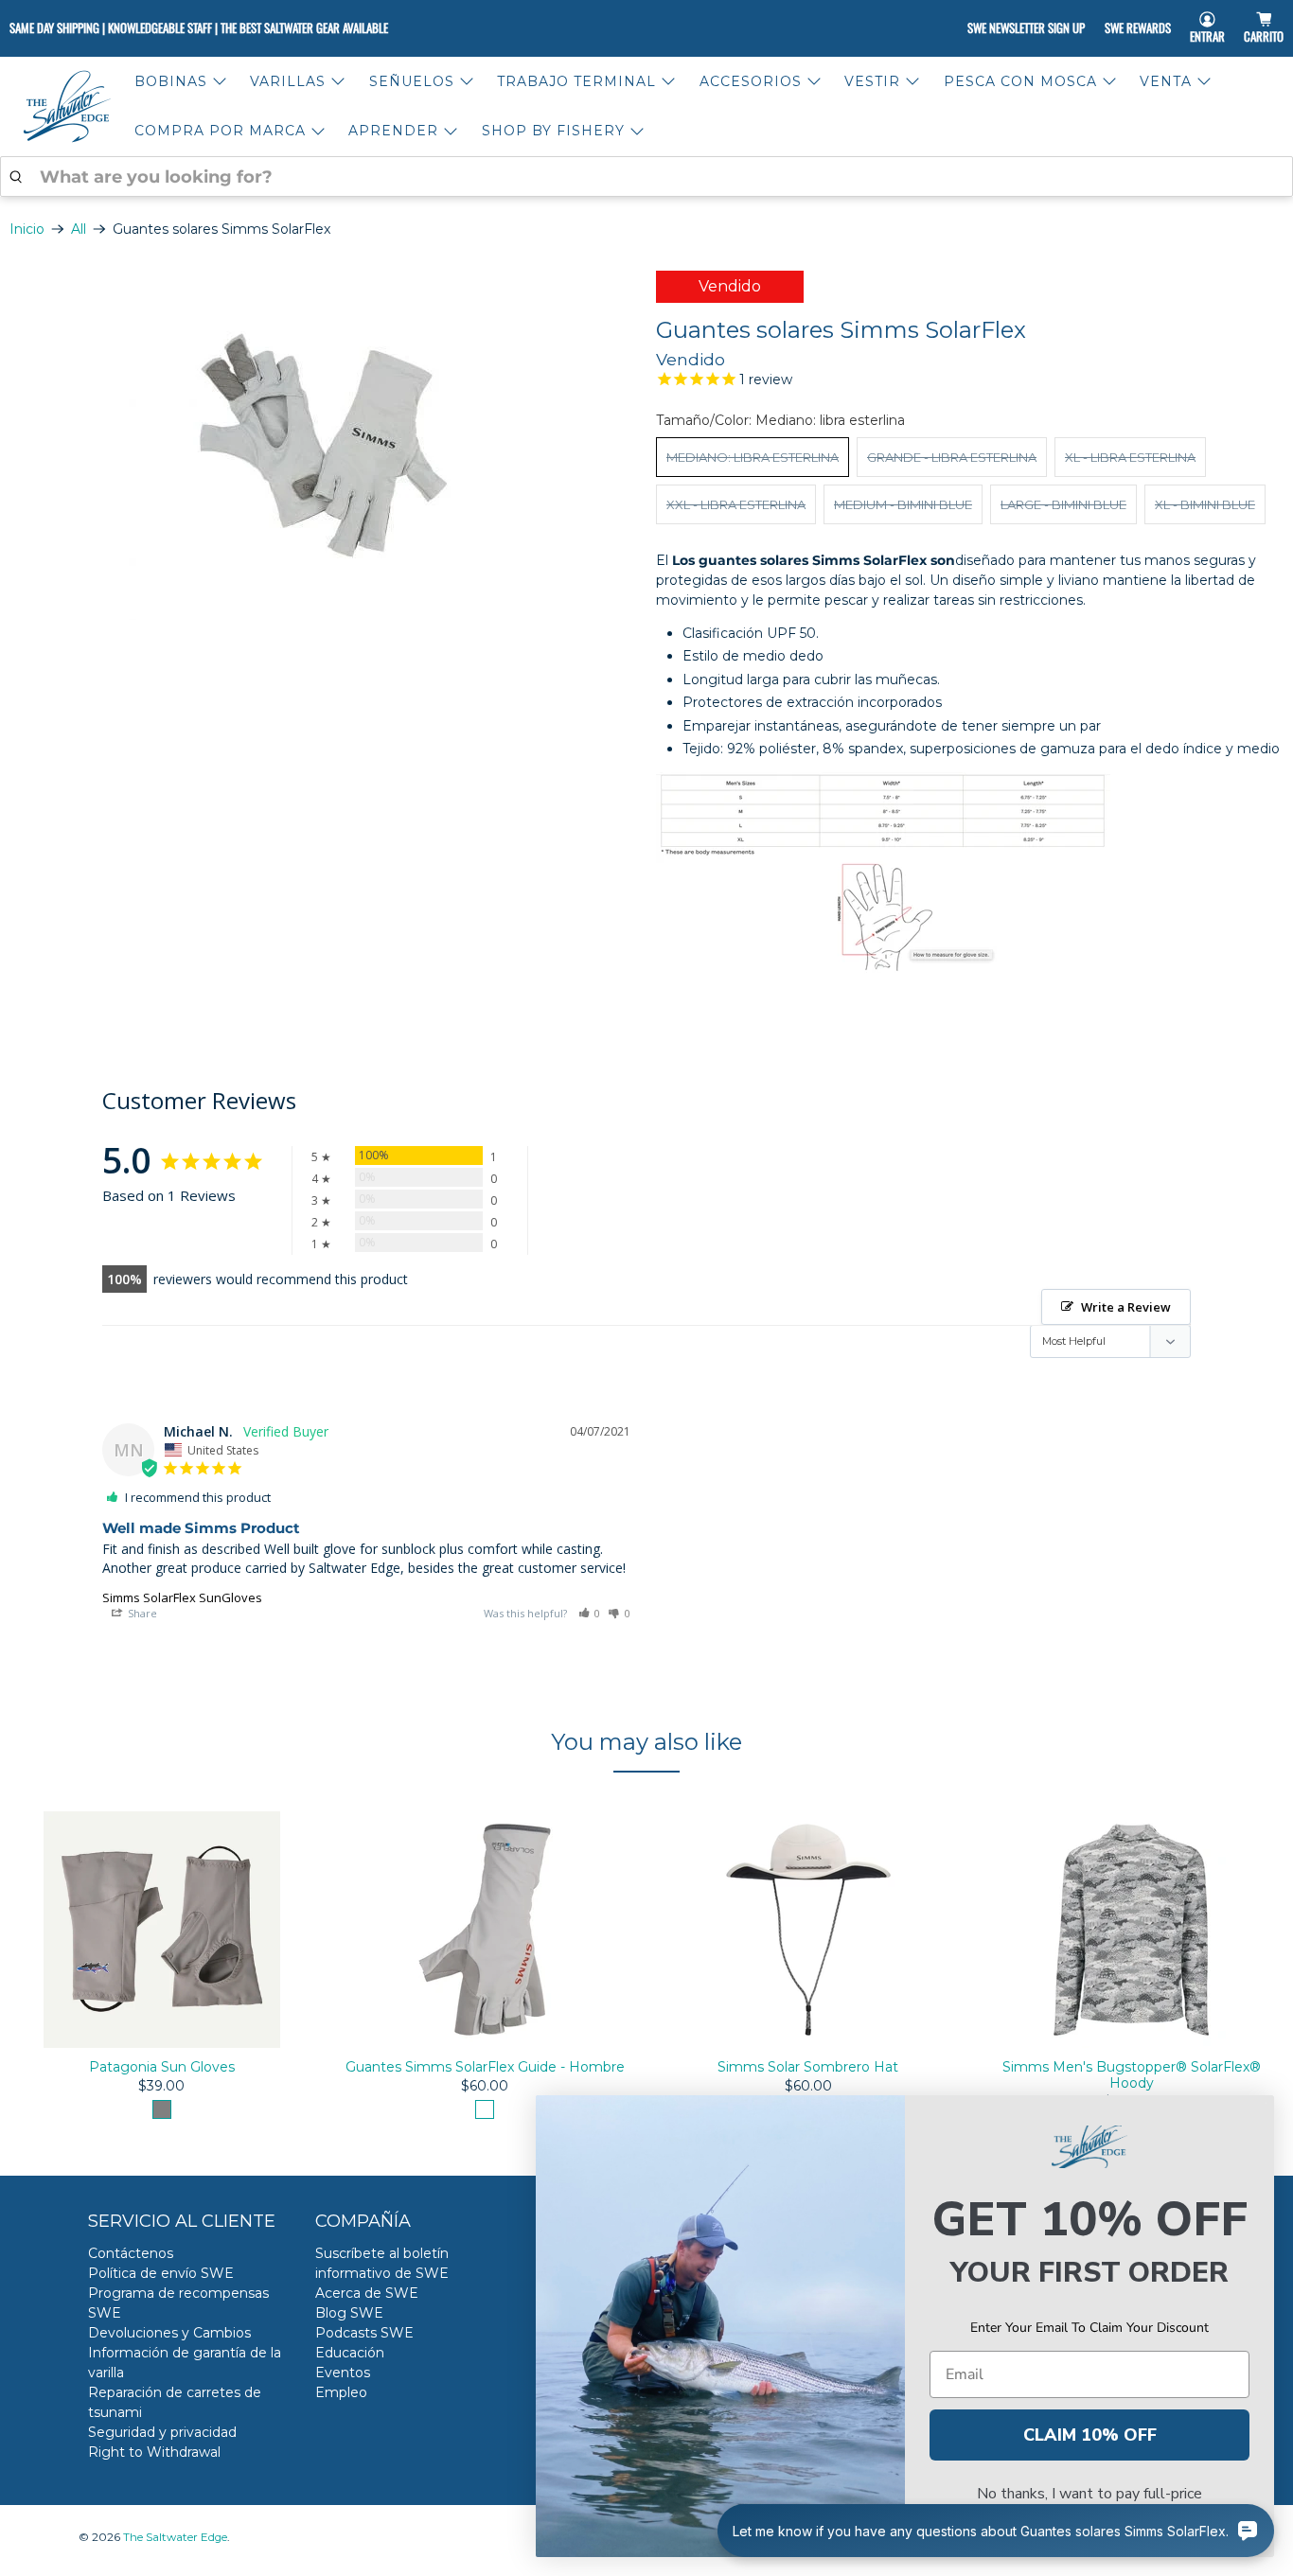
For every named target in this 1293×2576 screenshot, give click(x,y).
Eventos (343, 2373)
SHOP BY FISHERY (553, 131)
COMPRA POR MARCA (220, 131)
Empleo (341, 2392)
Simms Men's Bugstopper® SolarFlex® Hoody (1132, 2076)
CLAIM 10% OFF (1090, 2435)
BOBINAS (171, 81)
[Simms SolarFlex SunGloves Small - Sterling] (323, 445)
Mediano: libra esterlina (753, 457)
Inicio (27, 229)
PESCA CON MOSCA (1020, 81)
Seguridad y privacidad (162, 2432)
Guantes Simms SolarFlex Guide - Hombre (485, 2068)
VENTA (1166, 81)
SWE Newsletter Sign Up (1026, 27)
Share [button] (141, 1613)
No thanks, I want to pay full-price (1089, 2494)
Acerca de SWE (367, 2293)
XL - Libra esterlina (1130, 457)
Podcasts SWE (364, 2333)
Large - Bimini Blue (1063, 504)
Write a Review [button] (1126, 1307)
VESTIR (872, 81)
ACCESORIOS (751, 81)
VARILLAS (288, 81)
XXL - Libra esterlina (736, 504)
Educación (350, 2353)
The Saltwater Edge (175, 2537)
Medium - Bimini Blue (903, 504)
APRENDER (393, 131)
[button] (590, 1613)
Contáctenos (131, 2253)
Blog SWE (349, 2313)
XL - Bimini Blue (1205, 504)
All (79, 229)
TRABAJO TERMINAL (576, 81)
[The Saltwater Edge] (67, 106)
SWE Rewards (1138, 27)
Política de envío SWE (161, 2273)
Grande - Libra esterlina (952, 457)
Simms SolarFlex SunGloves (182, 1597)
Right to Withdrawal (154, 2452)
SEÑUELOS (412, 81)
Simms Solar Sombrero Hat (808, 2068)
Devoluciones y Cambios (169, 2333)
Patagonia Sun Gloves (162, 2068)
